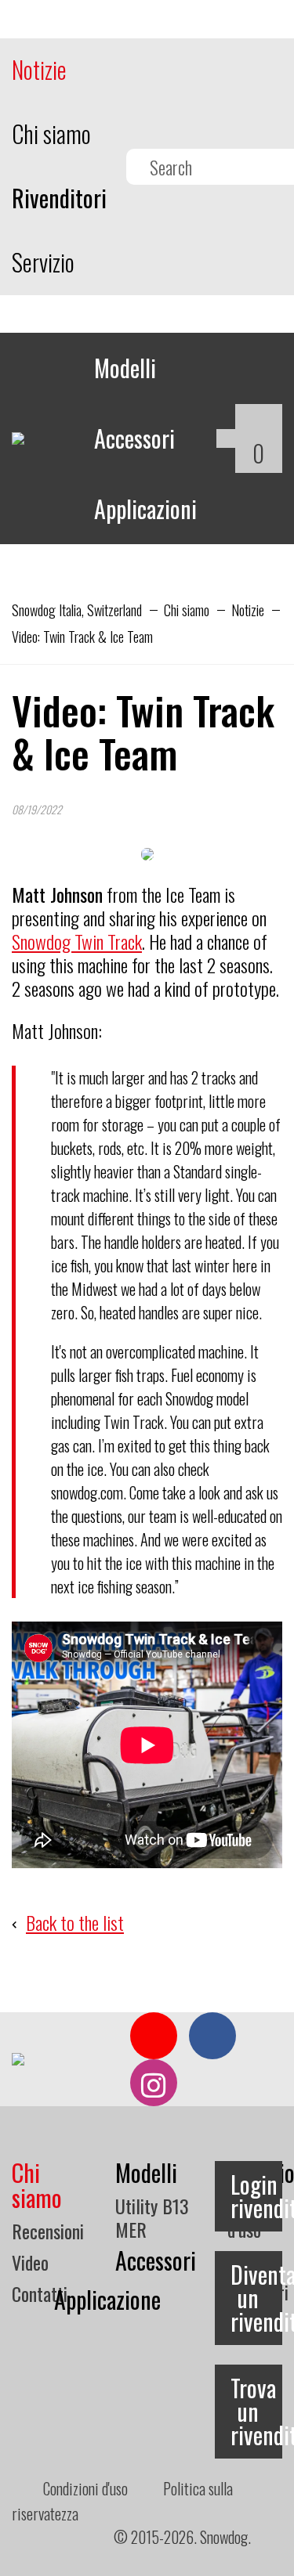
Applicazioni (145, 509)
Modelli (125, 368)
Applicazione (107, 2299)
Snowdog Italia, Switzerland (77, 610)
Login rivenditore (256, 2196)
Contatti (40, 2293)
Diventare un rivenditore (256, 2298)
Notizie (39, 69)
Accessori (134, 438)
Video (30, 2262)
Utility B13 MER (152, 2217)
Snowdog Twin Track (77, 941)
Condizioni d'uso (85, 2488)
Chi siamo (51, 133)
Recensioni (48, 2231)
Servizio (43, 262)
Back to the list (75, 1922)
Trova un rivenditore (256, 2411)
